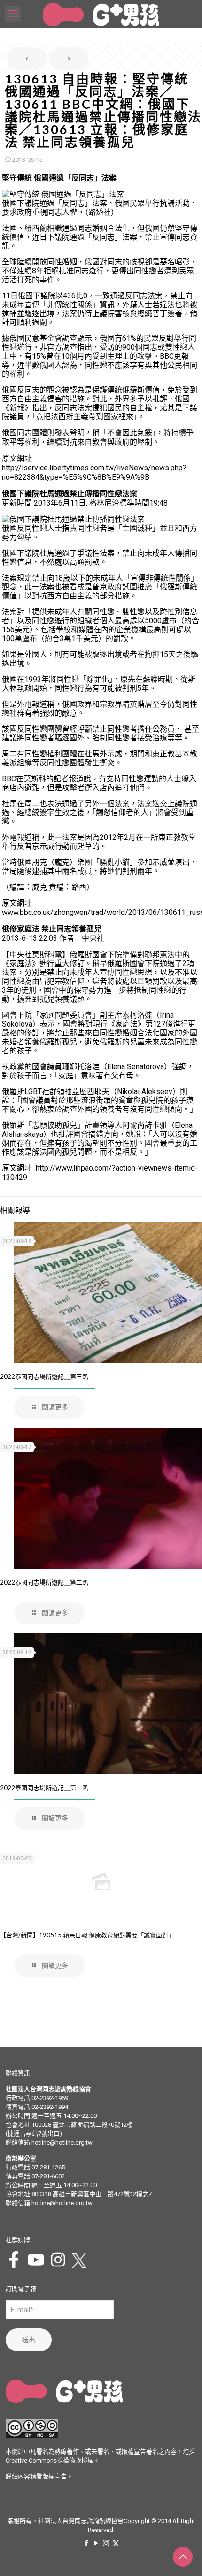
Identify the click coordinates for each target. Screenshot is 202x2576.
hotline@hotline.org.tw (62, 2142)
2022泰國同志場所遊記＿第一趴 (44, 1788)
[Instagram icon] (106, 2543)
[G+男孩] (101, 14)
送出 (29, 2340)
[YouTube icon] (96, 2543)
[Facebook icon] (86, 2543)
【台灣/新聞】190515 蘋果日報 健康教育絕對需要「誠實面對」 (87, 1935)
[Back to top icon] (183, 2557)
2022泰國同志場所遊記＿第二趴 (44, 1582)
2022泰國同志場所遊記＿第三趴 (44, 1376)
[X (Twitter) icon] (116, 2543)
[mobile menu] (13, 14)
